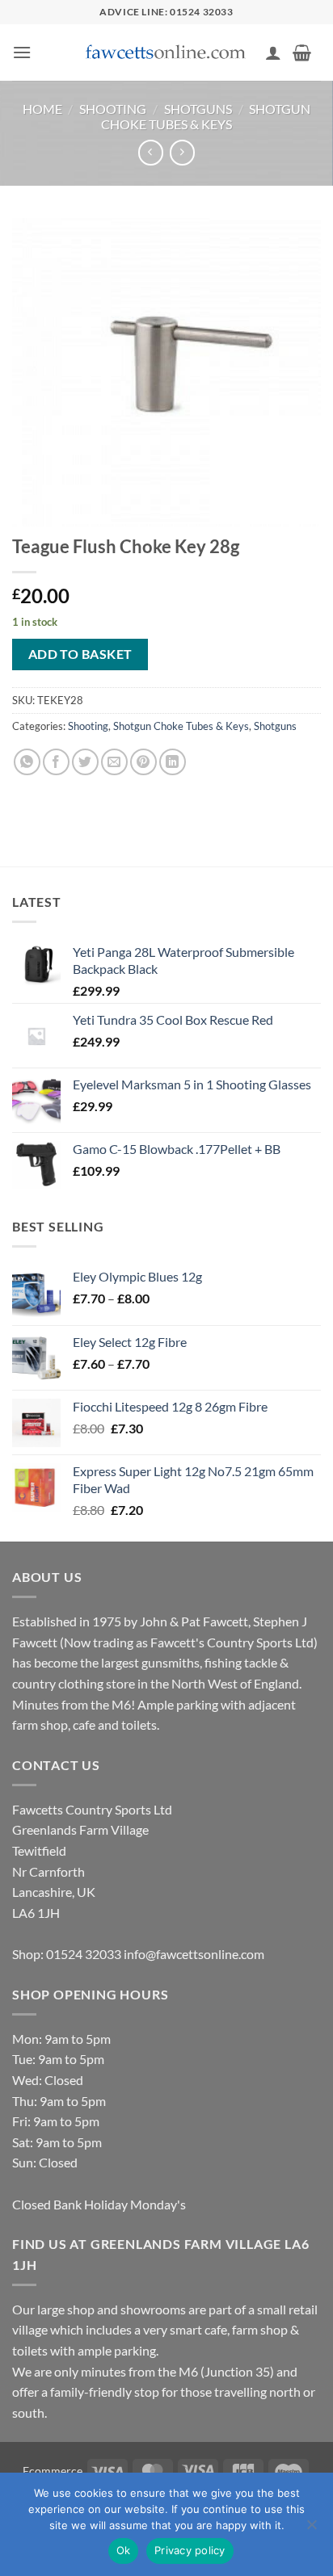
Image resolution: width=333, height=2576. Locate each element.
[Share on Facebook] (56, 762)
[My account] (273, 52)
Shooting (113, 109)
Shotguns (198, 109)
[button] (22, 52)
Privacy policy (190, 2550)
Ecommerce (53, 2471)
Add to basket (80, 654)
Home (42, 109)
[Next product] (151, 152)
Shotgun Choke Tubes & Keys (206, 116)
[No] (311, 2529)
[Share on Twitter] (85, 762)
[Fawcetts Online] (166, 53)
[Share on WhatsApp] (27, 762)
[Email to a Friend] (114, 762)
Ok (124, 2550)
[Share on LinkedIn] (173, 762)
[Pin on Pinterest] (143, 762)
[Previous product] (182, 152)
